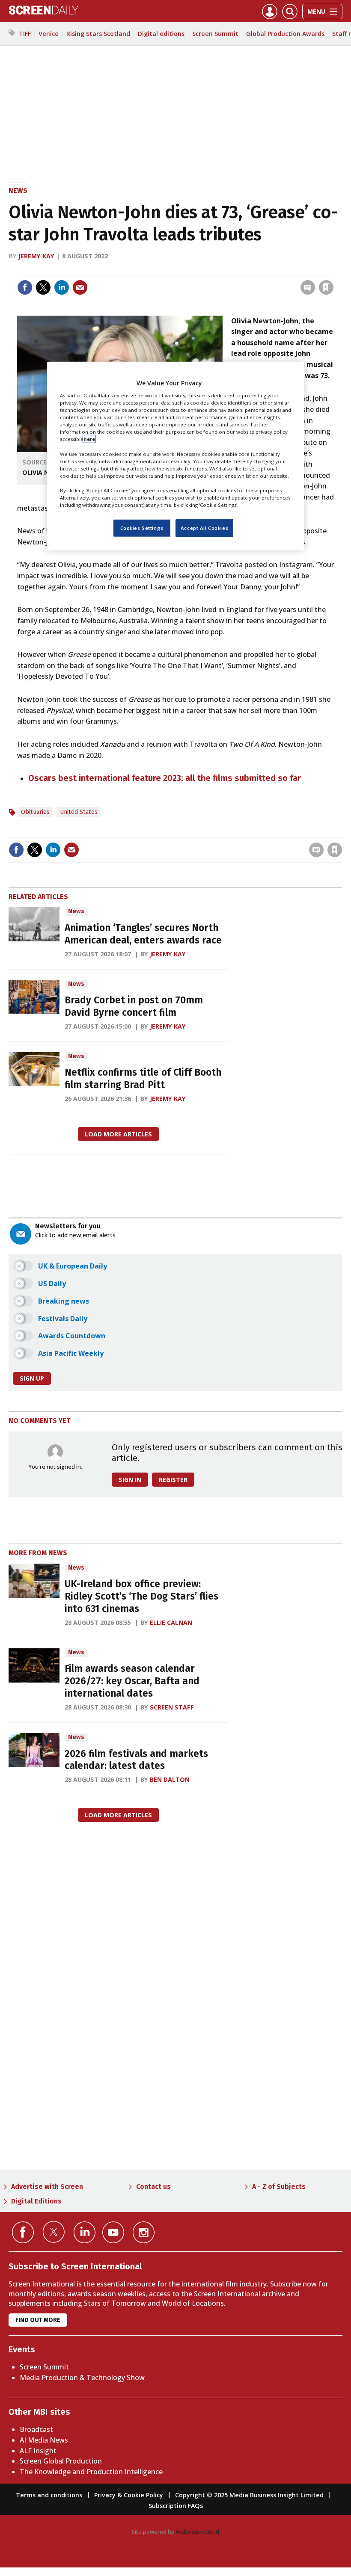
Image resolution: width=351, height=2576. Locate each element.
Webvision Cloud (197, 2532)
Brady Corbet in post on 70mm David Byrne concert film (134, 1006)
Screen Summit (215, 34)
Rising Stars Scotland (98, 34)
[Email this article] (80, 287)
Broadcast (36, 2429)
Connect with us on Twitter (54, 2232)
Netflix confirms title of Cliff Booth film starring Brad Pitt (143, 1079)
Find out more (38, 2320)
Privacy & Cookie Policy (129, 2495)
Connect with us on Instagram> (144, 2232)
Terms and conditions (49, 2495)
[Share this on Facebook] (25, 287)
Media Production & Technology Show (82, 2378)
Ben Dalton (170, 1779)
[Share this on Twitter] (43, 287)
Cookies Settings (142, 528)
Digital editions (161, 34)
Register (173, 1480)
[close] (333, 270)
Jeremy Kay (36, 256)
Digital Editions (36, 2201)
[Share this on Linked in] (62, 287)
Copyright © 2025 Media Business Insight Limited (249, 2495)
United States (79, 812)
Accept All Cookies (204, 528)
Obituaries (35, 812)
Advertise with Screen (47, 2187)
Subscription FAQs (176, 2506)
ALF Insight (38, 2451)
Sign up (32, 1378)
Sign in (214, 270)
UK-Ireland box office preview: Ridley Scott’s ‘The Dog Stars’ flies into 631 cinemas (141, 1596)
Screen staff (172, 1707)
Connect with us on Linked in (85, 2232)
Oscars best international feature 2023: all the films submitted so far (165, 778)
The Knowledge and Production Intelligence (91, 2472)
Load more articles (118, 1134)
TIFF (25, 34)
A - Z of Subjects (279, 2187)
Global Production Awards (285, 34)
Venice (49, 34)
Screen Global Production (61, 2461)
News (18, 191)
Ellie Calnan (171, 1622)
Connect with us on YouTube (113, 2232)
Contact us (153, 2187)
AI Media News (44, 2440)
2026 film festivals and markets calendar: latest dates (136, 1760)
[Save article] (326, 287)
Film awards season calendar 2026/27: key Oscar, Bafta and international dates (132, 1681)
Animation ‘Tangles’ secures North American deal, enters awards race (143, 934)
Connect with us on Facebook (23, 2232)
